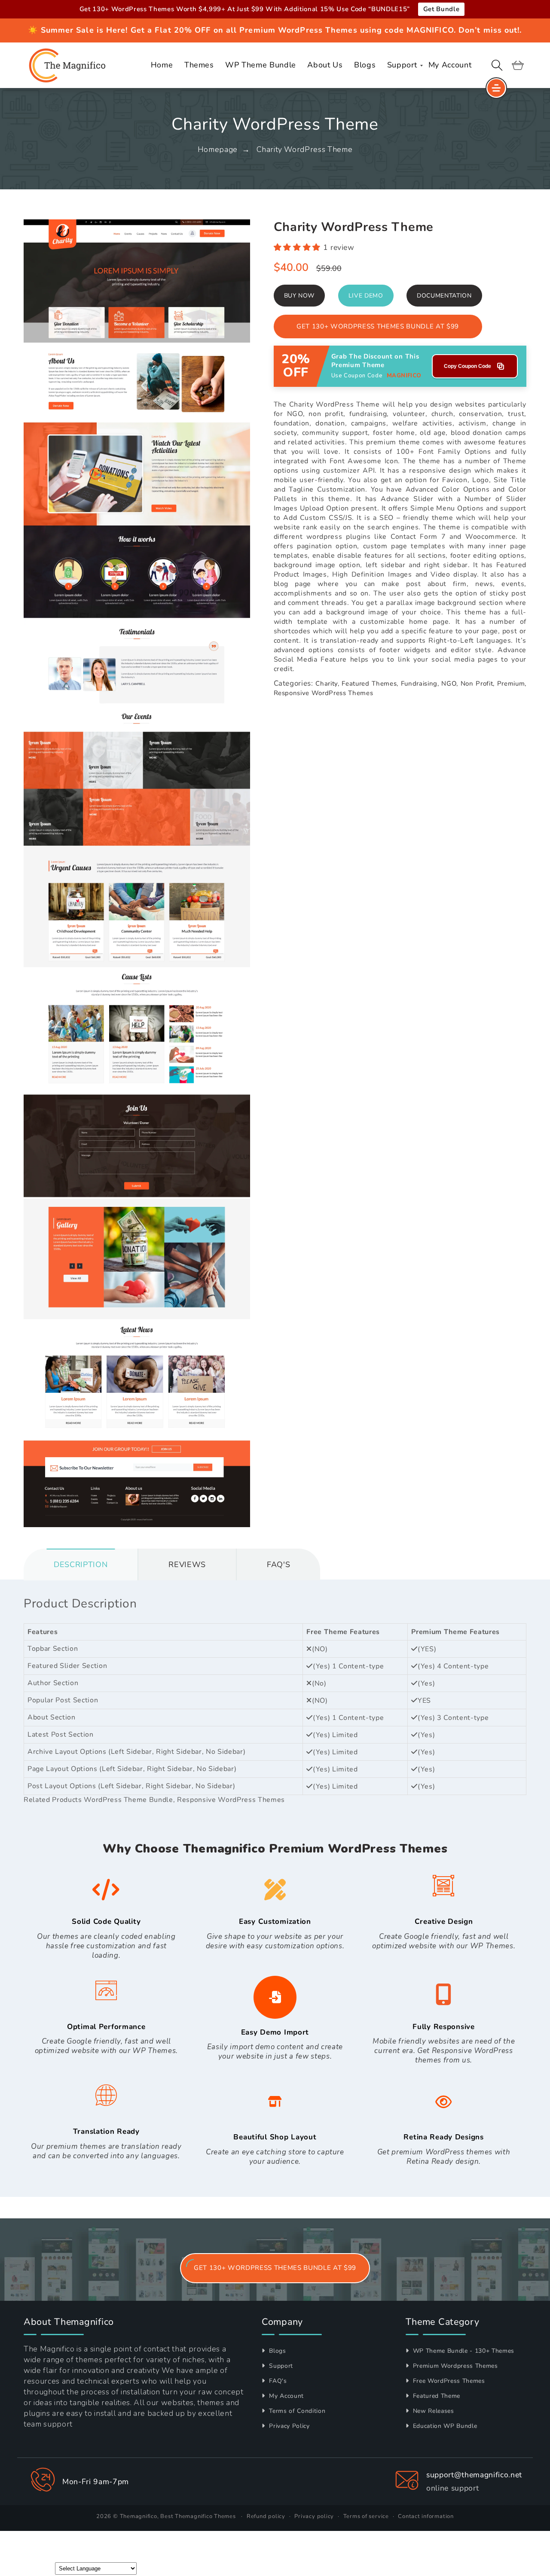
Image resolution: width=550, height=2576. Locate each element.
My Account (286, 2396)
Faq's (278, 1564)
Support (280, 2366)
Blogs (277, 2351)
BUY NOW (299, 296)
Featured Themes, (370, 683)
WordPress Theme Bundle (128, 1800)
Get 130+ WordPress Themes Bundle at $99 (378, 326)
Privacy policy (314, 2516)
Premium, (512, 683)
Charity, (327, 683)
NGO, (450, 683)
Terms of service (366, 2516)
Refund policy (266, 2516)
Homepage (218, 149)
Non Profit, (478, 683)
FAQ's (277, 2381)
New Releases (432, 2411)
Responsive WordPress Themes (324, 693)
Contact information (426, 2516)
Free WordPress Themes (448, 2381)
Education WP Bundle (444, 2426)
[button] (497, 65)
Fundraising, (420, 683)
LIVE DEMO (366, 296)
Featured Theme (435, 2396)
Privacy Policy (289, 2426)
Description (81, 1564)
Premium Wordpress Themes (454, 2366)
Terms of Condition (296, 2411)
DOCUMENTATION (444, 296)
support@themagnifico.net (474, 2475)
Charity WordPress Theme (304, 149)
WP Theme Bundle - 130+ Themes (463, 2351)
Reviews (187, 1564)
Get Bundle (442, 9)
